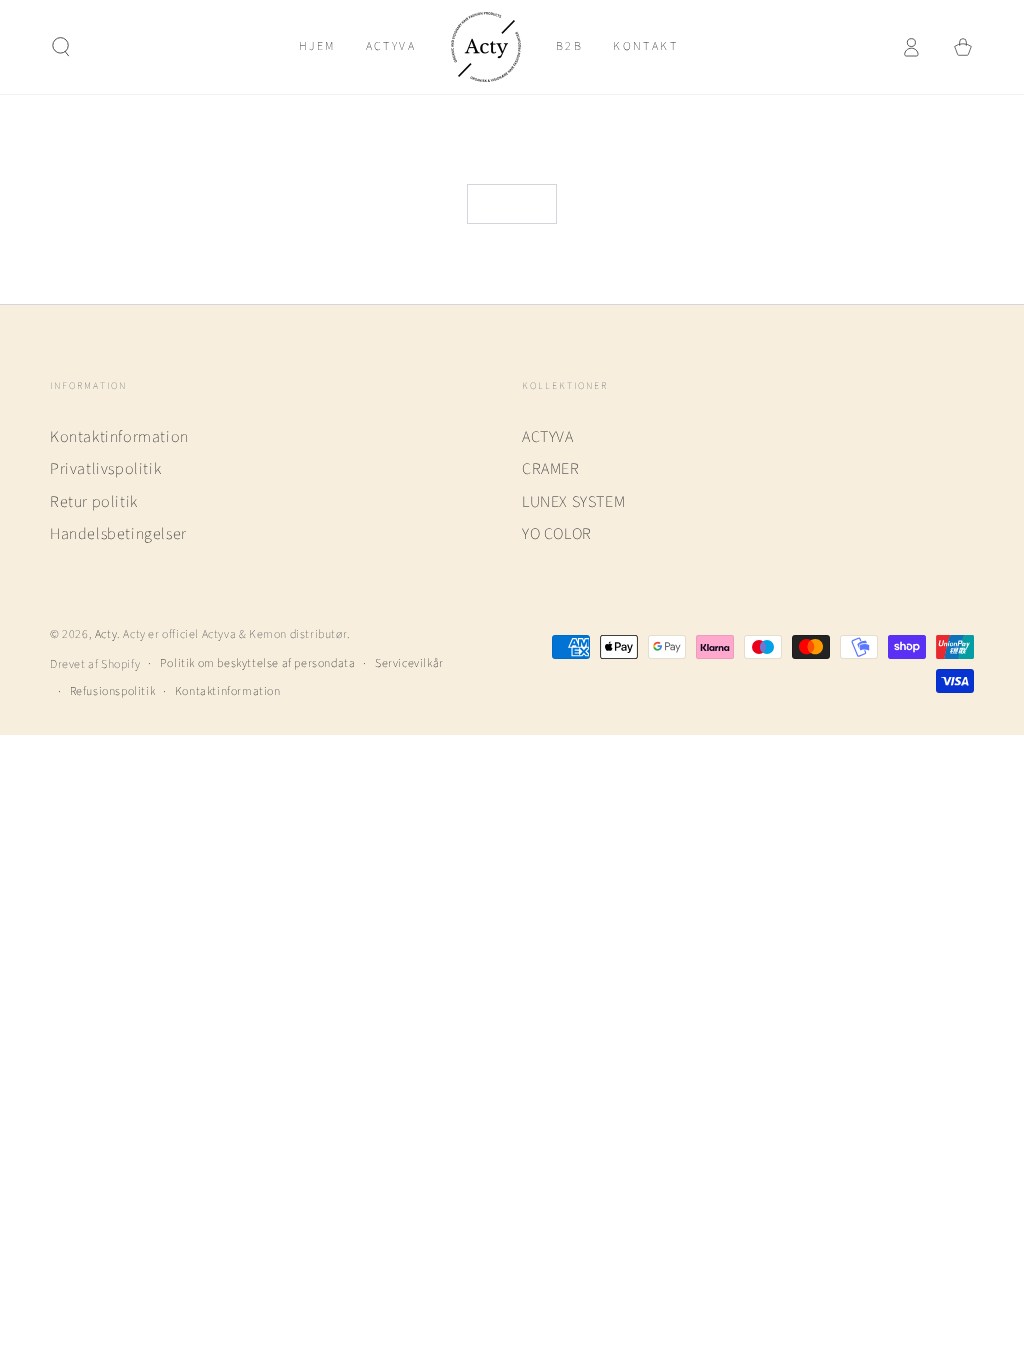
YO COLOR (557, 534)
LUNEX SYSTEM (573, 502)
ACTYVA (548, 437)
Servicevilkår (409, 664)
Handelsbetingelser (118, 534)
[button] (61, 47)
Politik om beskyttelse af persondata (258, 664)
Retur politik (94, 502)
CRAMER (551, 469)
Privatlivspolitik (105, 469)
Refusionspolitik (113, 692)
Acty (106, 634)
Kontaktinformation (119, 437)
